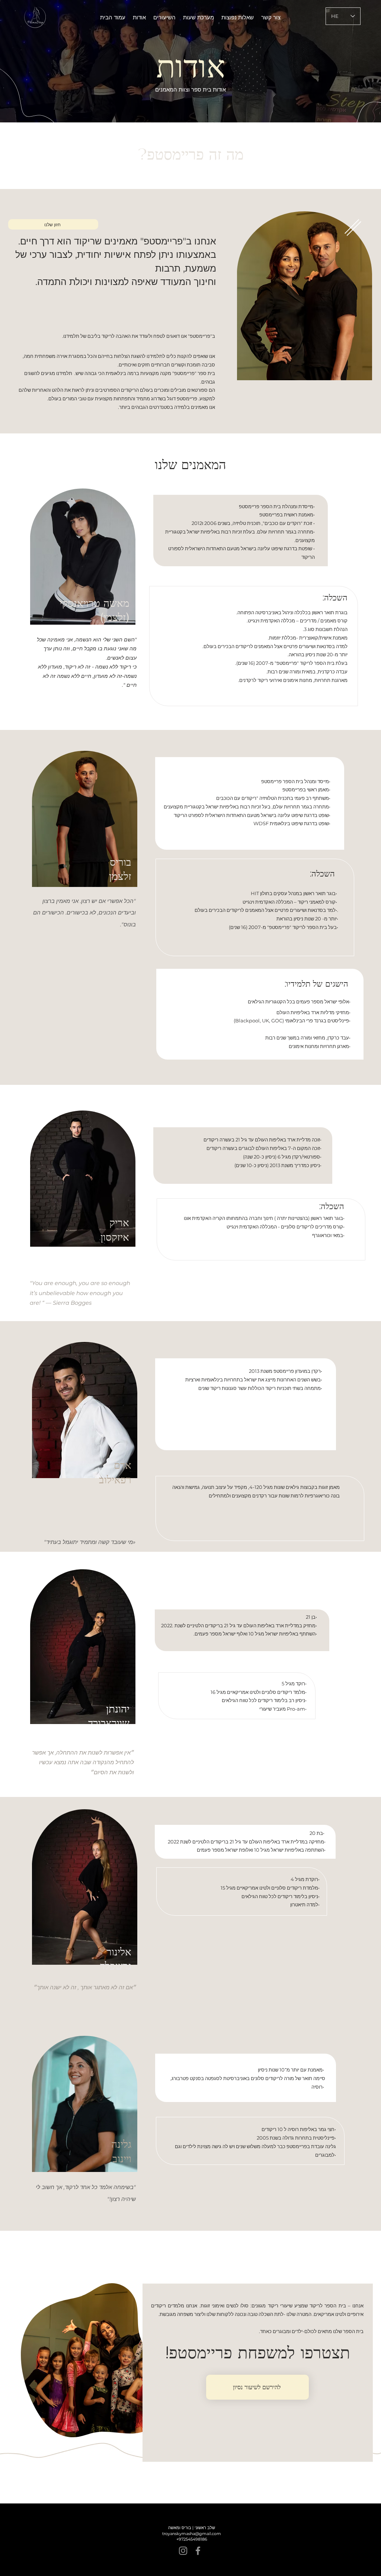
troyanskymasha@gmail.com (192, 2534)
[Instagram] (183, 2551)
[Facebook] (198, 2551)
